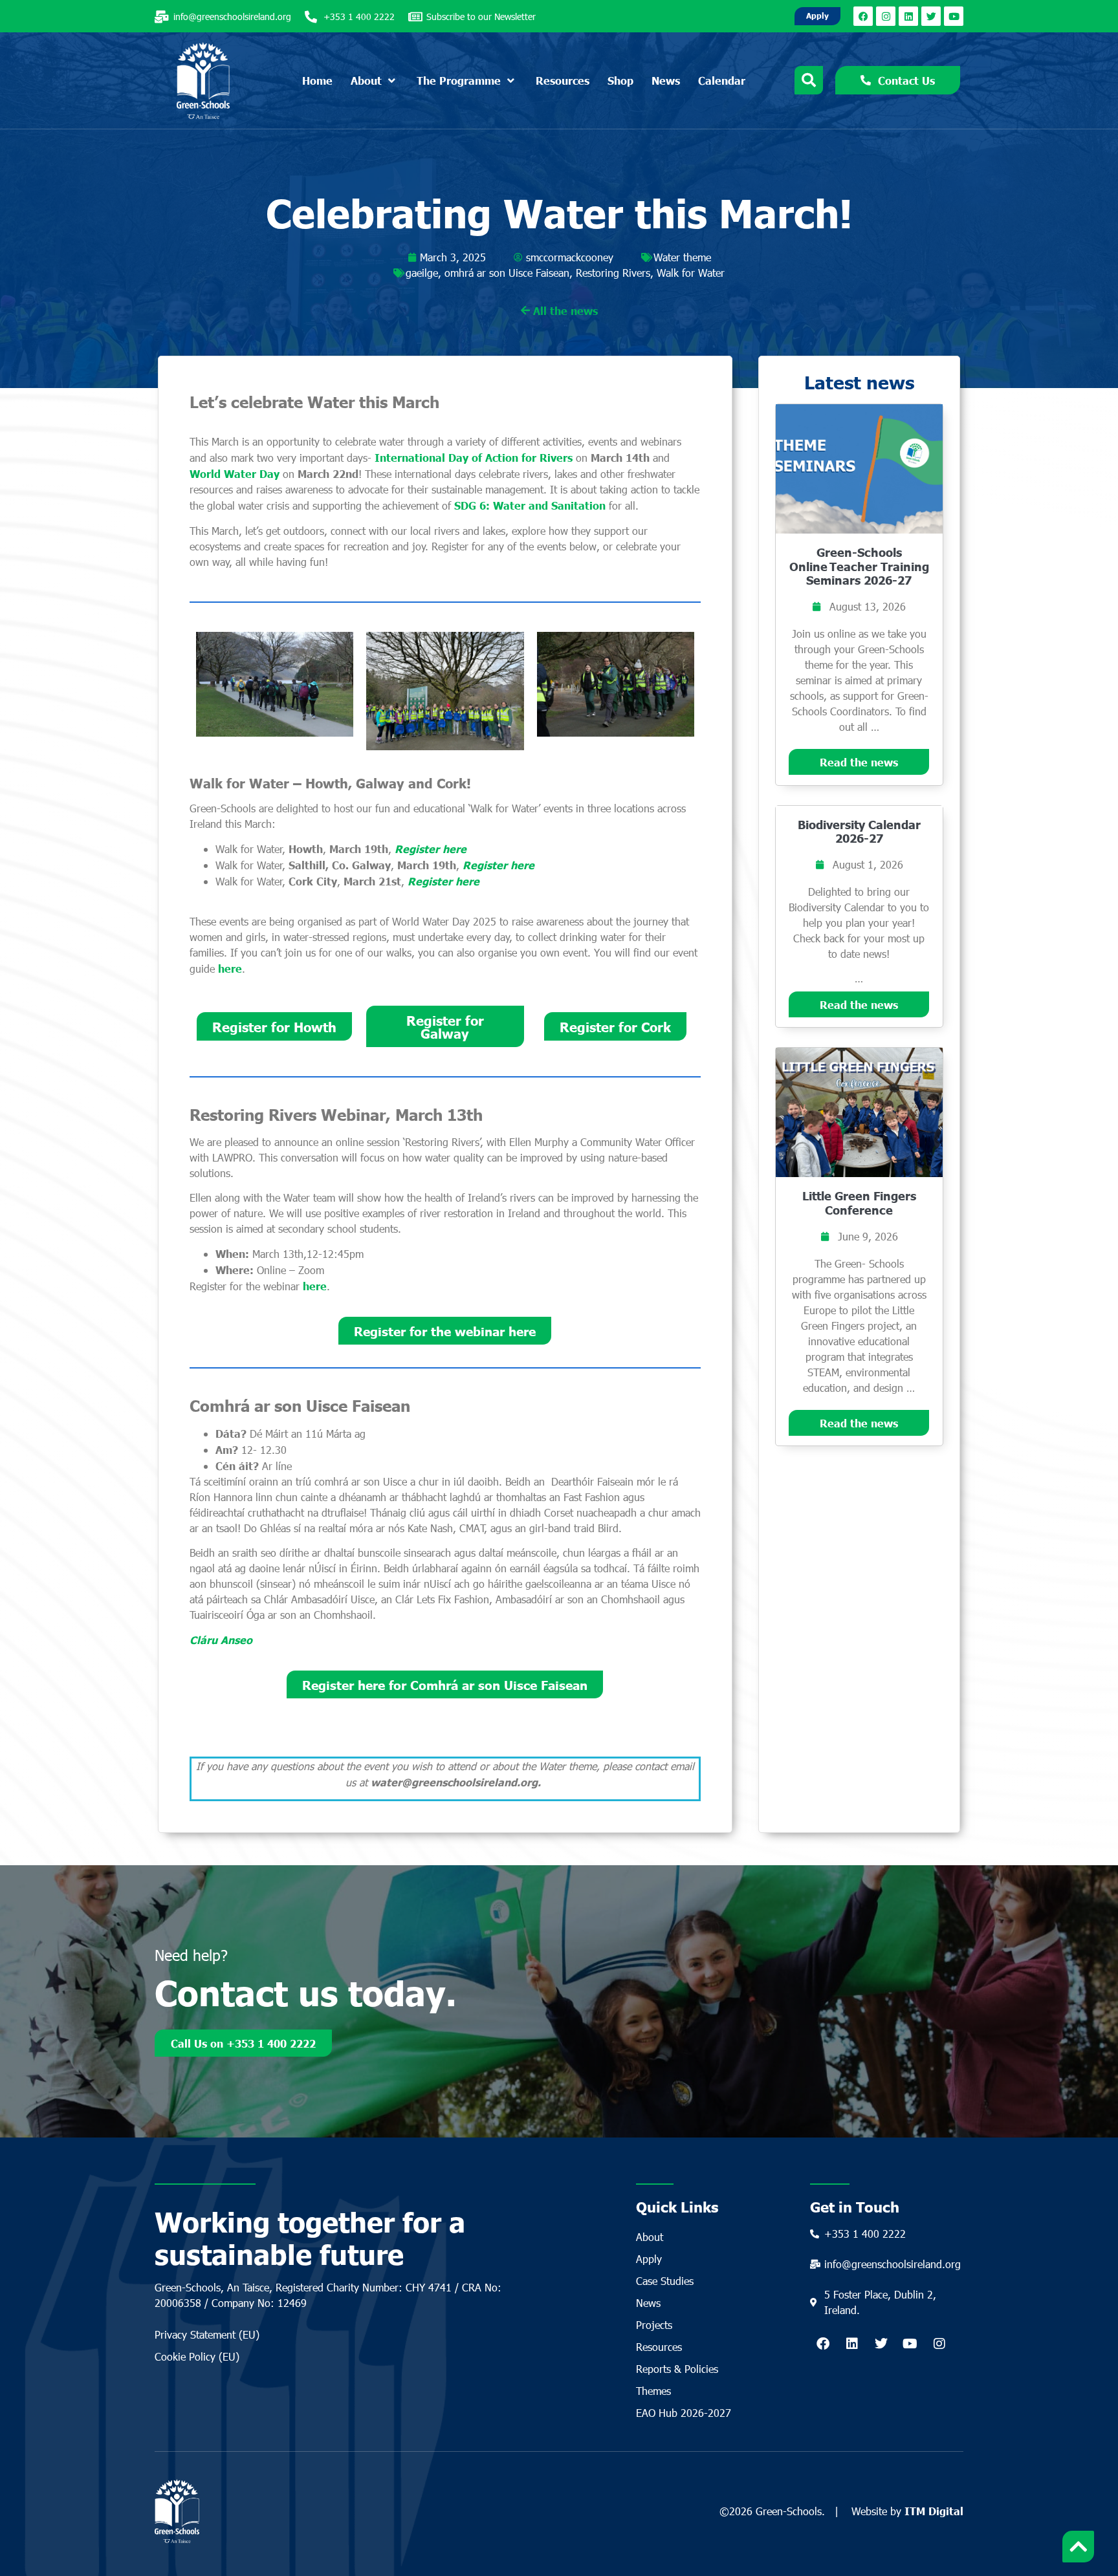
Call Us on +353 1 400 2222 (243, 2043)
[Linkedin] (908, 16)
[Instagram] (886, 16)
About (650, 2237)
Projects (654, 2325)
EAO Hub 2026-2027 (684, 2413)
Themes (653, 2391)
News (648, 2303)
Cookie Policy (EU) (197, 2356)
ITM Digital (934, 2511)
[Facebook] (863, 16)
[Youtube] (954, 16)
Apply (649, 2259)
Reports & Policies (677, 2369)
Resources (659, 2347)
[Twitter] (931, 16)
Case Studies (665, 2281)
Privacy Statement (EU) (207, 2334)
